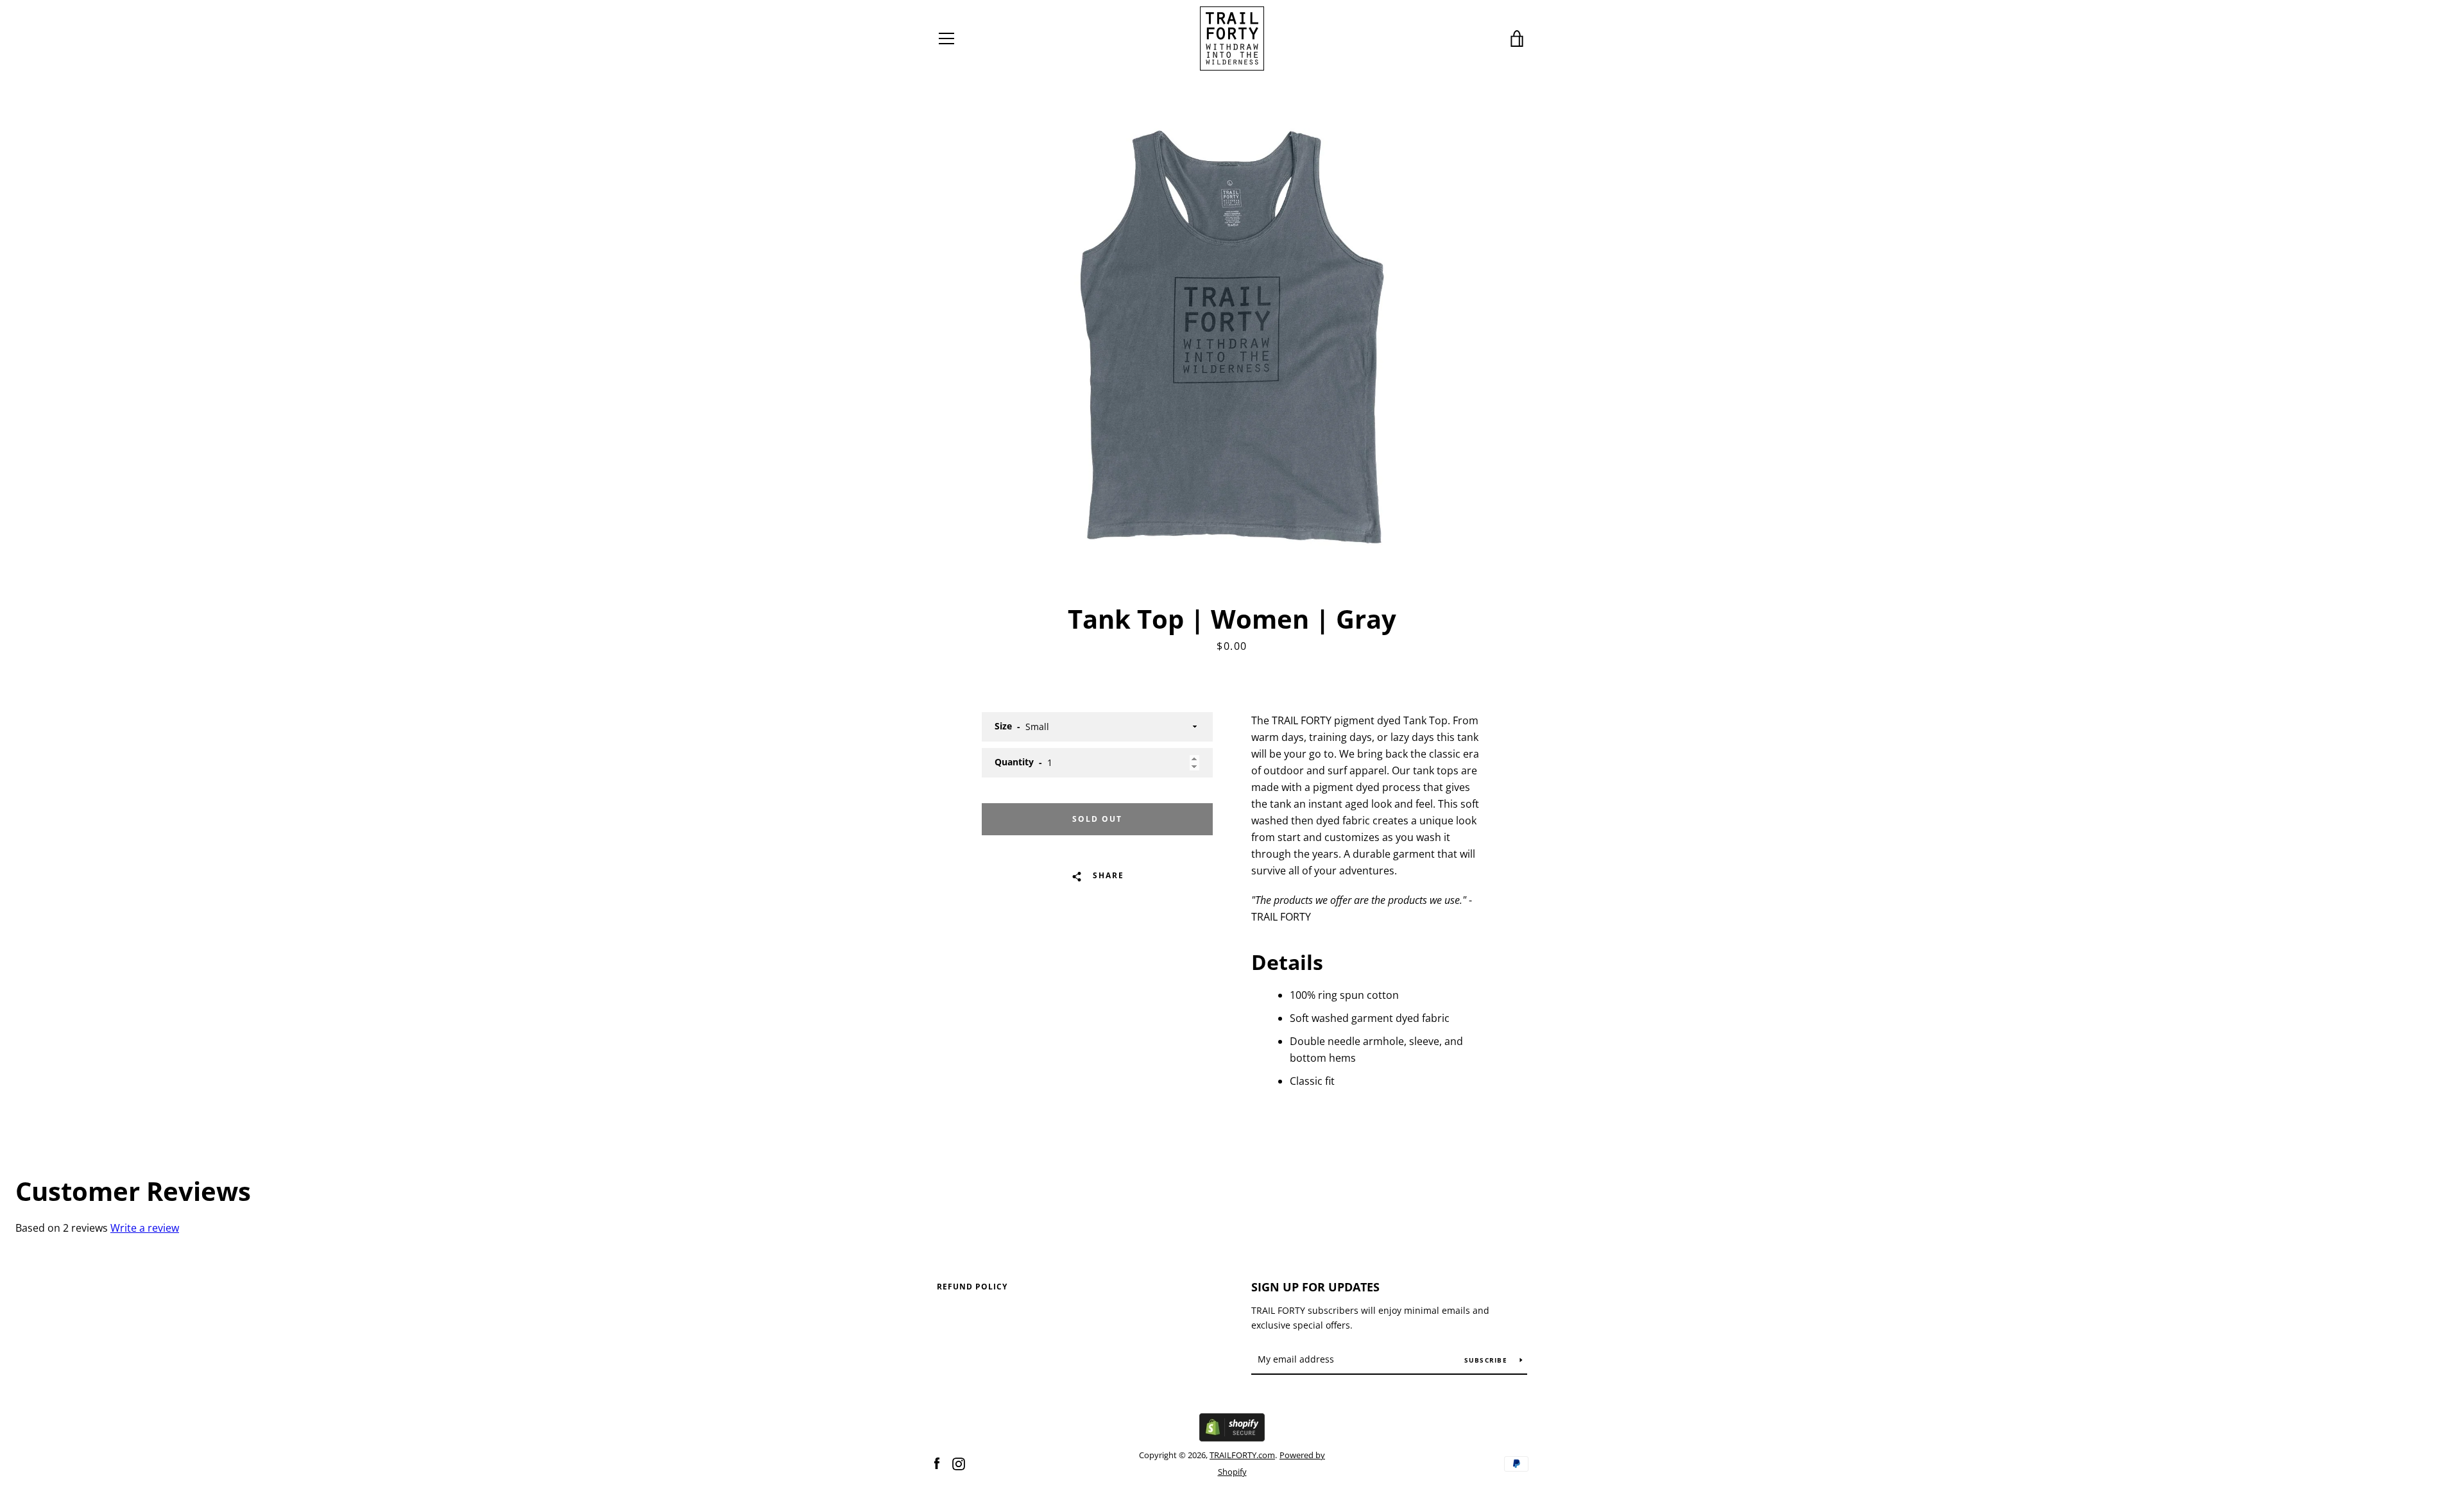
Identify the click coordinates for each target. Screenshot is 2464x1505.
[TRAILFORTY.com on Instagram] (959, 1463)
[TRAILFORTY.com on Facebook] (937, 1463)
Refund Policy (972, 1287)
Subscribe (1487, 1360)
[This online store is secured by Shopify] (1232, 1438)
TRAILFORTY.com (1242, 1455)
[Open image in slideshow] (1232, 337)
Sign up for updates (1315, 1287)
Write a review (145, 1228)
